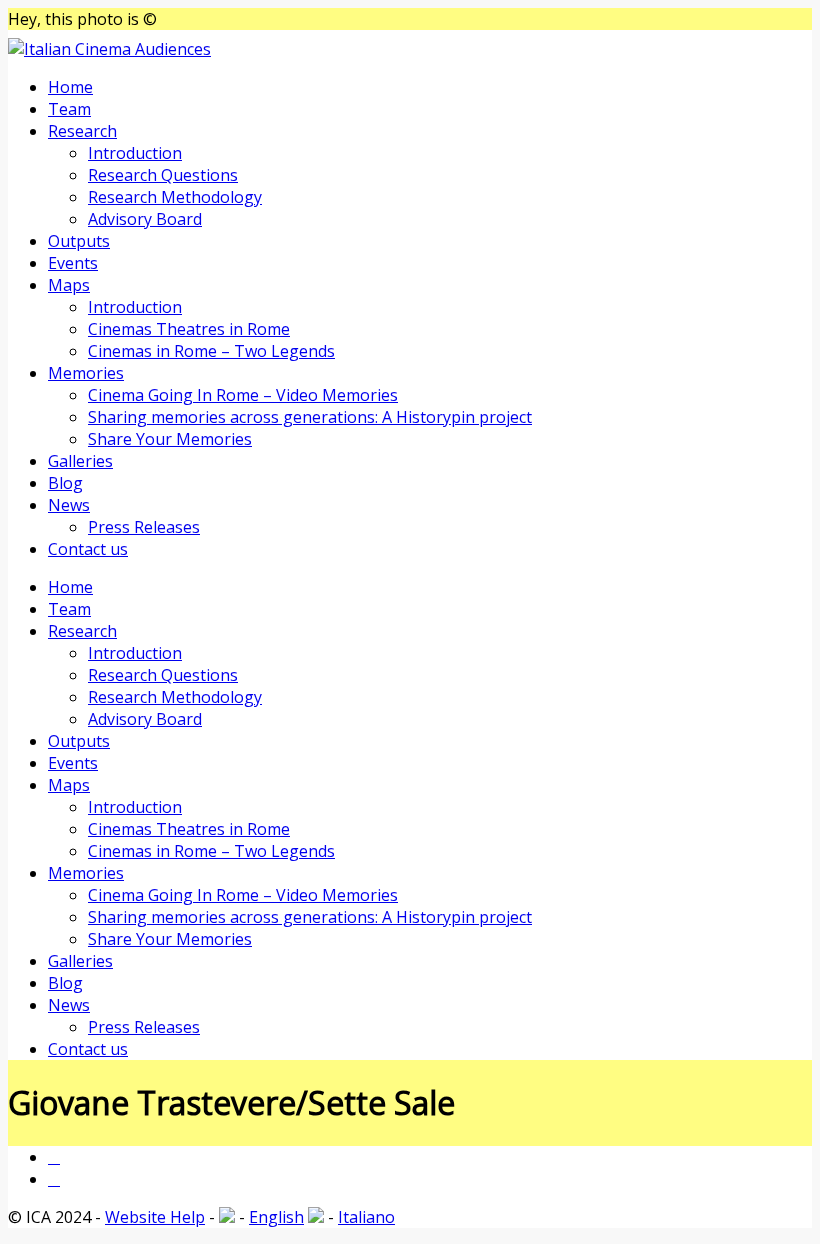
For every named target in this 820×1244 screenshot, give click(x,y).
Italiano (366, 1217)
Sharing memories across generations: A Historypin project (310, 417)
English (276, 1217)
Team (69, 109)
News (69, 505)
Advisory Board (145, 219)
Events (73, 263)
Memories (86, 373)
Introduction (135, 153)
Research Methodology (175, 197)
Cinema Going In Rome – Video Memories (243, 395)
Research (82, 131)
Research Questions (163, 175)
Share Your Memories (170, 439)
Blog (65, 483)
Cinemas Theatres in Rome (189, 329)
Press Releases (144, 527)
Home (70, 87)
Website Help (155, 1217)
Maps (69, 285)
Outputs (79, 241)
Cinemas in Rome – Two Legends (211, 351)
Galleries (80, 461)
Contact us (88, 549)
